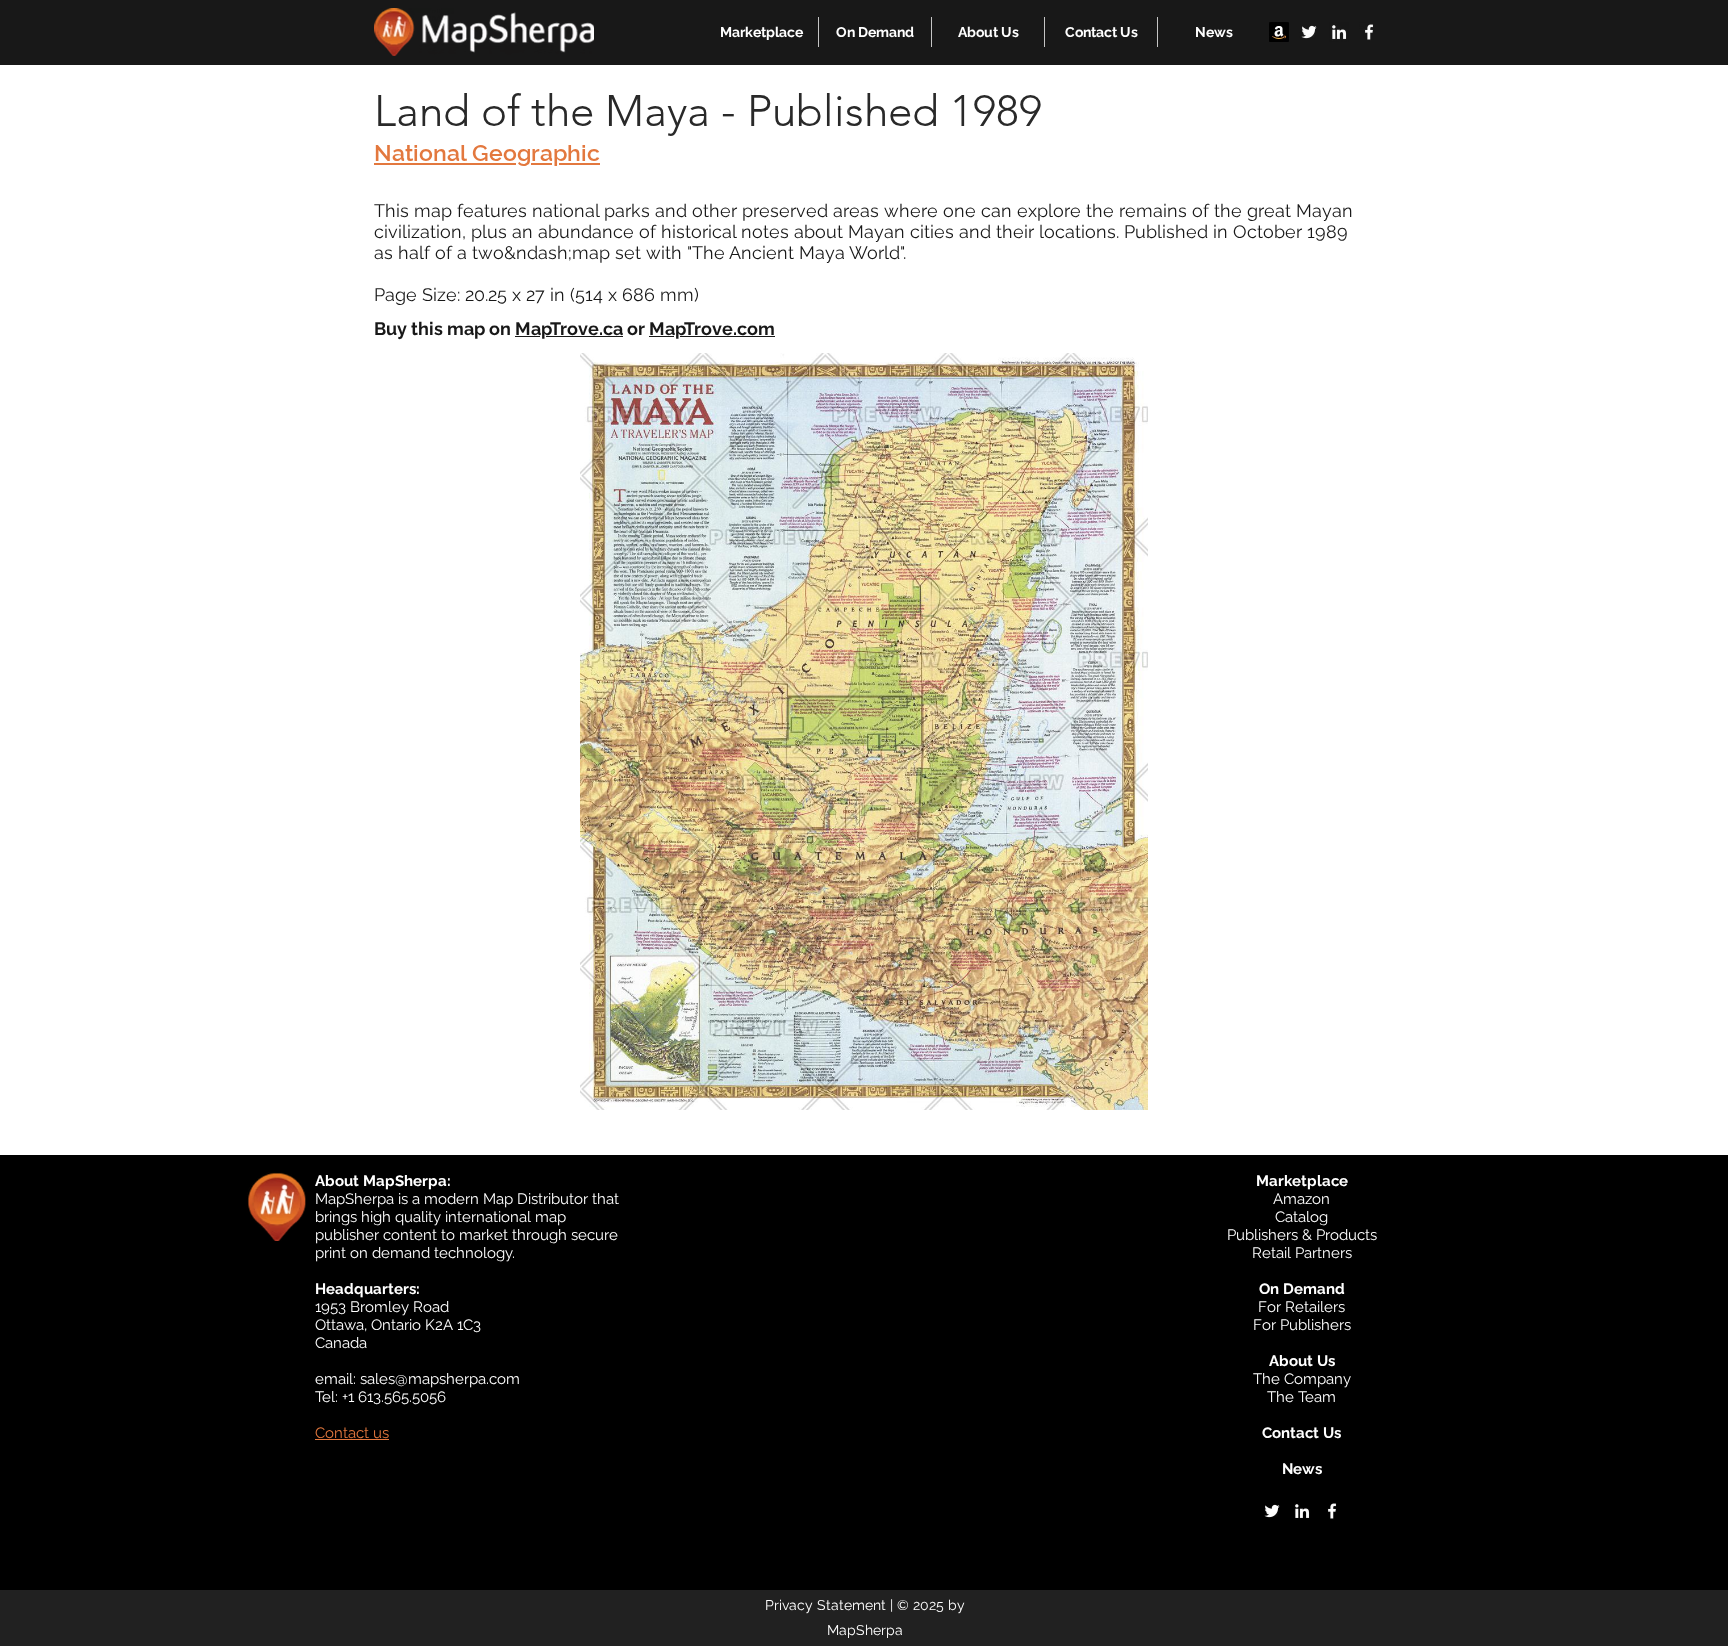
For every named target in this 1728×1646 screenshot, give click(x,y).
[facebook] (1369, 32)
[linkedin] (1339, 32)
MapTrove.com (712, 328)
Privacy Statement (825, 1605)
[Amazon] (1279, 32)
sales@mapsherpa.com (440, 1379)
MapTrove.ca (569, 328)
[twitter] (1309, 32)
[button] (761, 32)
